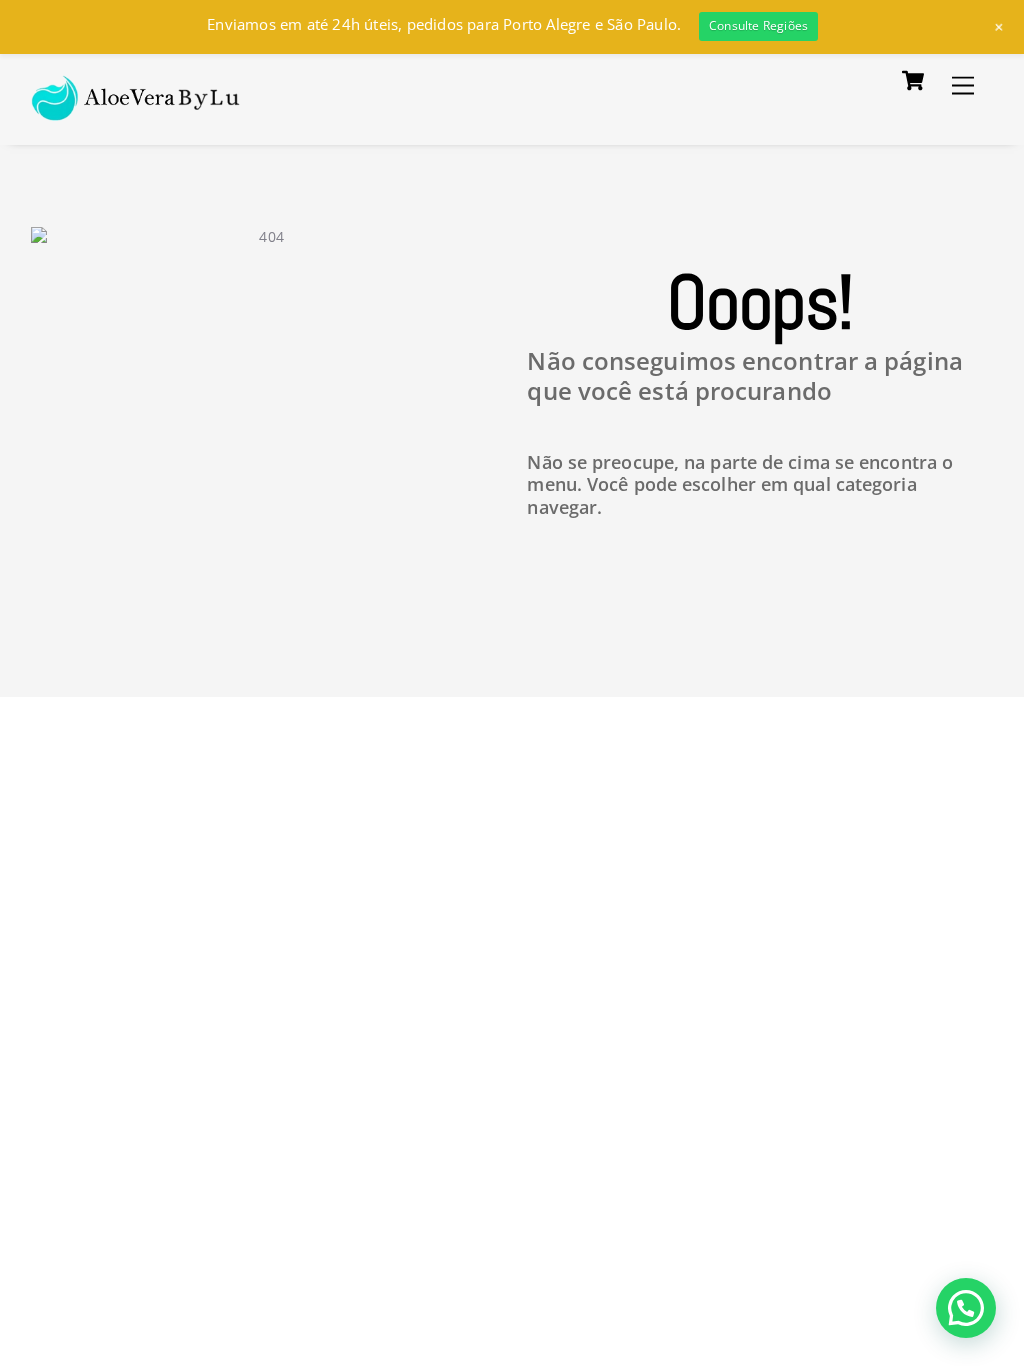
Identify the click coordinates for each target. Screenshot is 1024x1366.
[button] (966, 1308)
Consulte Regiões (758, 25)
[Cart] (913, 81)
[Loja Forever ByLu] (136, 109)
